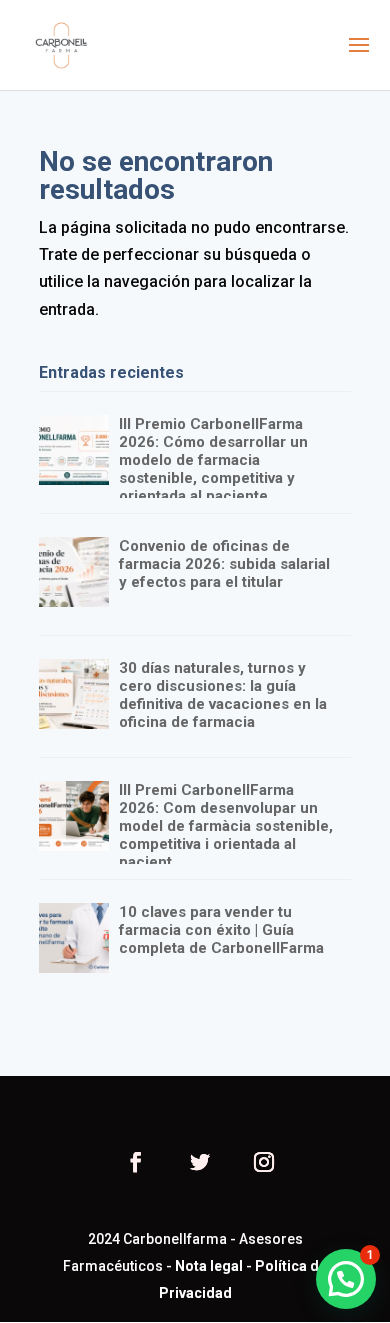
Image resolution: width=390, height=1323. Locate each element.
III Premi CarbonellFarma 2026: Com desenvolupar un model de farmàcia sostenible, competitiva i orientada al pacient (226, 826)
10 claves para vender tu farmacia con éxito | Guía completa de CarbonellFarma (221, 930)
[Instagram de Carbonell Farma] (264, 1164)
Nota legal (209, 1266)
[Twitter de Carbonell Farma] (200, 1164)
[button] (346, 1279)
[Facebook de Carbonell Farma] (136, 1164)
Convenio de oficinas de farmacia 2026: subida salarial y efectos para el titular (224, 564)
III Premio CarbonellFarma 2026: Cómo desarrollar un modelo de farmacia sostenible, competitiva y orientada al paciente (213, 460)
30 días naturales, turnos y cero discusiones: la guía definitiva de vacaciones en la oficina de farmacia (223, 695)
